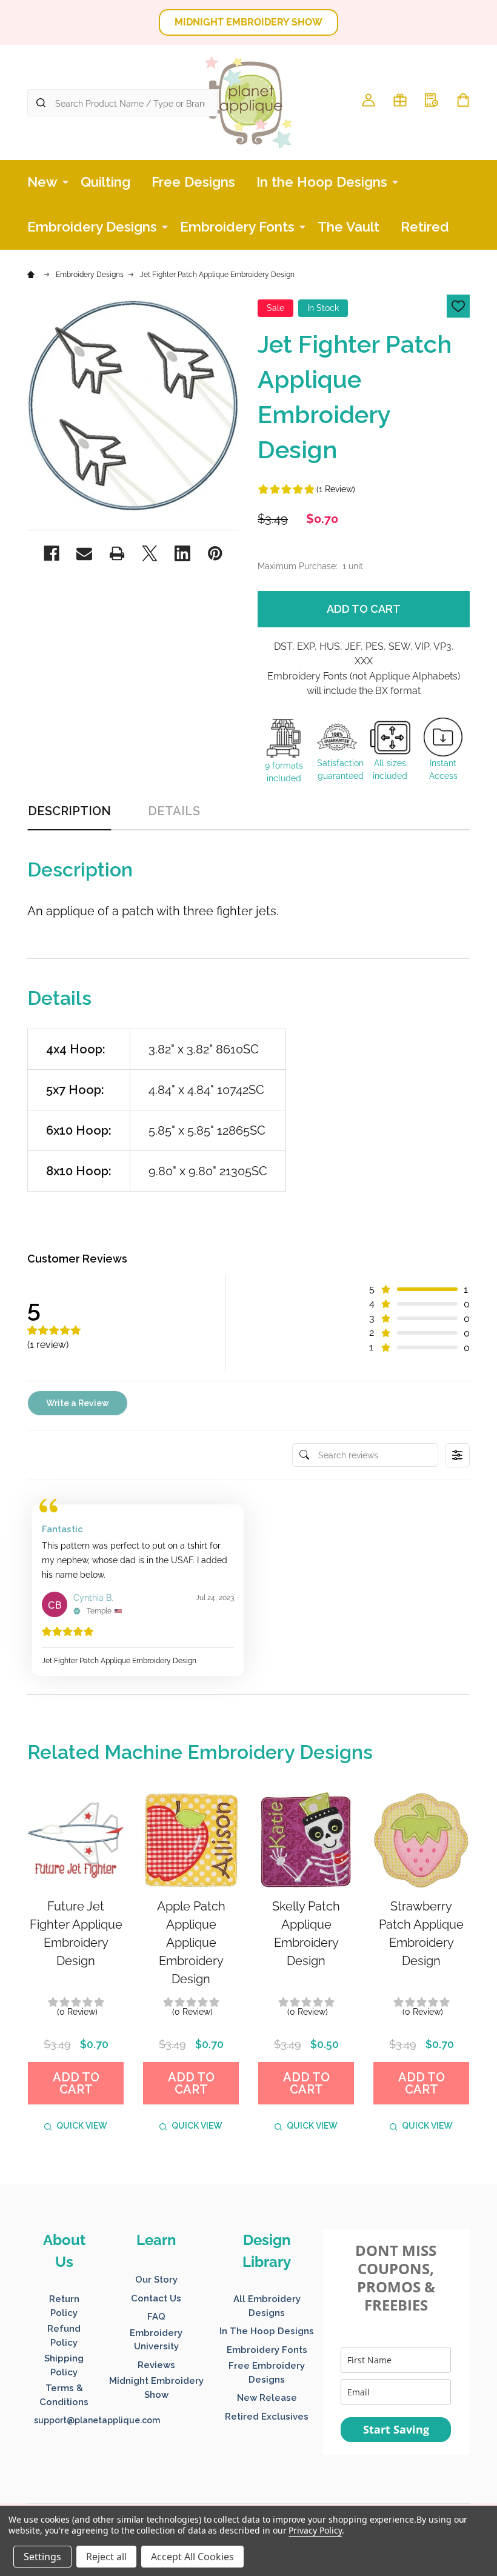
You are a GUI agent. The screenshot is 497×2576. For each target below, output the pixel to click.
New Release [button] (267, 2398)
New (42, 182)
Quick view (82, 2126)
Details (174, 811)
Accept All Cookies (192, 2557)
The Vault (349, 227)
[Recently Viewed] (432, 100)
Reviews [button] (156, 2365)
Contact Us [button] (156, 2298)
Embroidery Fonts (237, 227)
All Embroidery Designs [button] (267, 2306)
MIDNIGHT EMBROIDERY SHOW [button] (248, 22)
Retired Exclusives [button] (267, 2417)
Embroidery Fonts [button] (267, 2350)
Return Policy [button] (64, 2306)
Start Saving (396, 2429)
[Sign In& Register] (369, 100)
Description (69, 811)
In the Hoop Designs (322, 182)
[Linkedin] (182, 553)
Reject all (106, 2557)
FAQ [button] (156, 2317)
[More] (65, 181)
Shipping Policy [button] (64, 2365)
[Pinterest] (215, 553)
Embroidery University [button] (156, 2340)
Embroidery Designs (92, 227)
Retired (425, 227)
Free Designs (193, 182)
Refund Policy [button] (64, 2336)
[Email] (84, 553)
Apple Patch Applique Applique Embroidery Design (191, 1943)
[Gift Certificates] (400, 100)
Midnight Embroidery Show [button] (156, 2388)
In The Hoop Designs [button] (267, 2331)
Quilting (105, 182)
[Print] (117, 553)
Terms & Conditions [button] (64, 2395)
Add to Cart (364, 609)
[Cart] (463, 100)
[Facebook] (52, 553)
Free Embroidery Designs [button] (267, 2373)
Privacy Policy (315, 2530)
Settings (42, 2557)
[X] (150, 553)
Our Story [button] (156, 2280)
